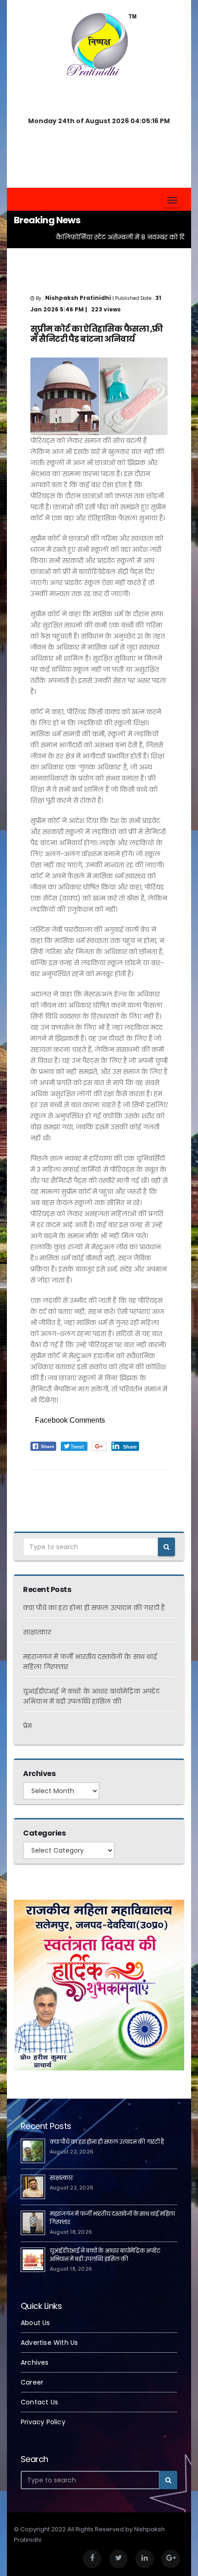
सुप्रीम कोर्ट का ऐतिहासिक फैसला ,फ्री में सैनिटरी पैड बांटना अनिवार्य (96, 334)
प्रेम (27, 1726)
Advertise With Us (49, 2343)
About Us (35, 2323)
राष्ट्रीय (38, 1485)
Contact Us (39, 2402)
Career (32, 2382)
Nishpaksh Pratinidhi (81, 1485)
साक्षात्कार (37, 1632)
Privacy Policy (43, 2422)
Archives (35, 2362)
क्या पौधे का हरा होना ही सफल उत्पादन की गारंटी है (94, 1608)
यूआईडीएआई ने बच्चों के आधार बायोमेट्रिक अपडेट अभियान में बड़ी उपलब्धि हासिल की (105, 2255)
